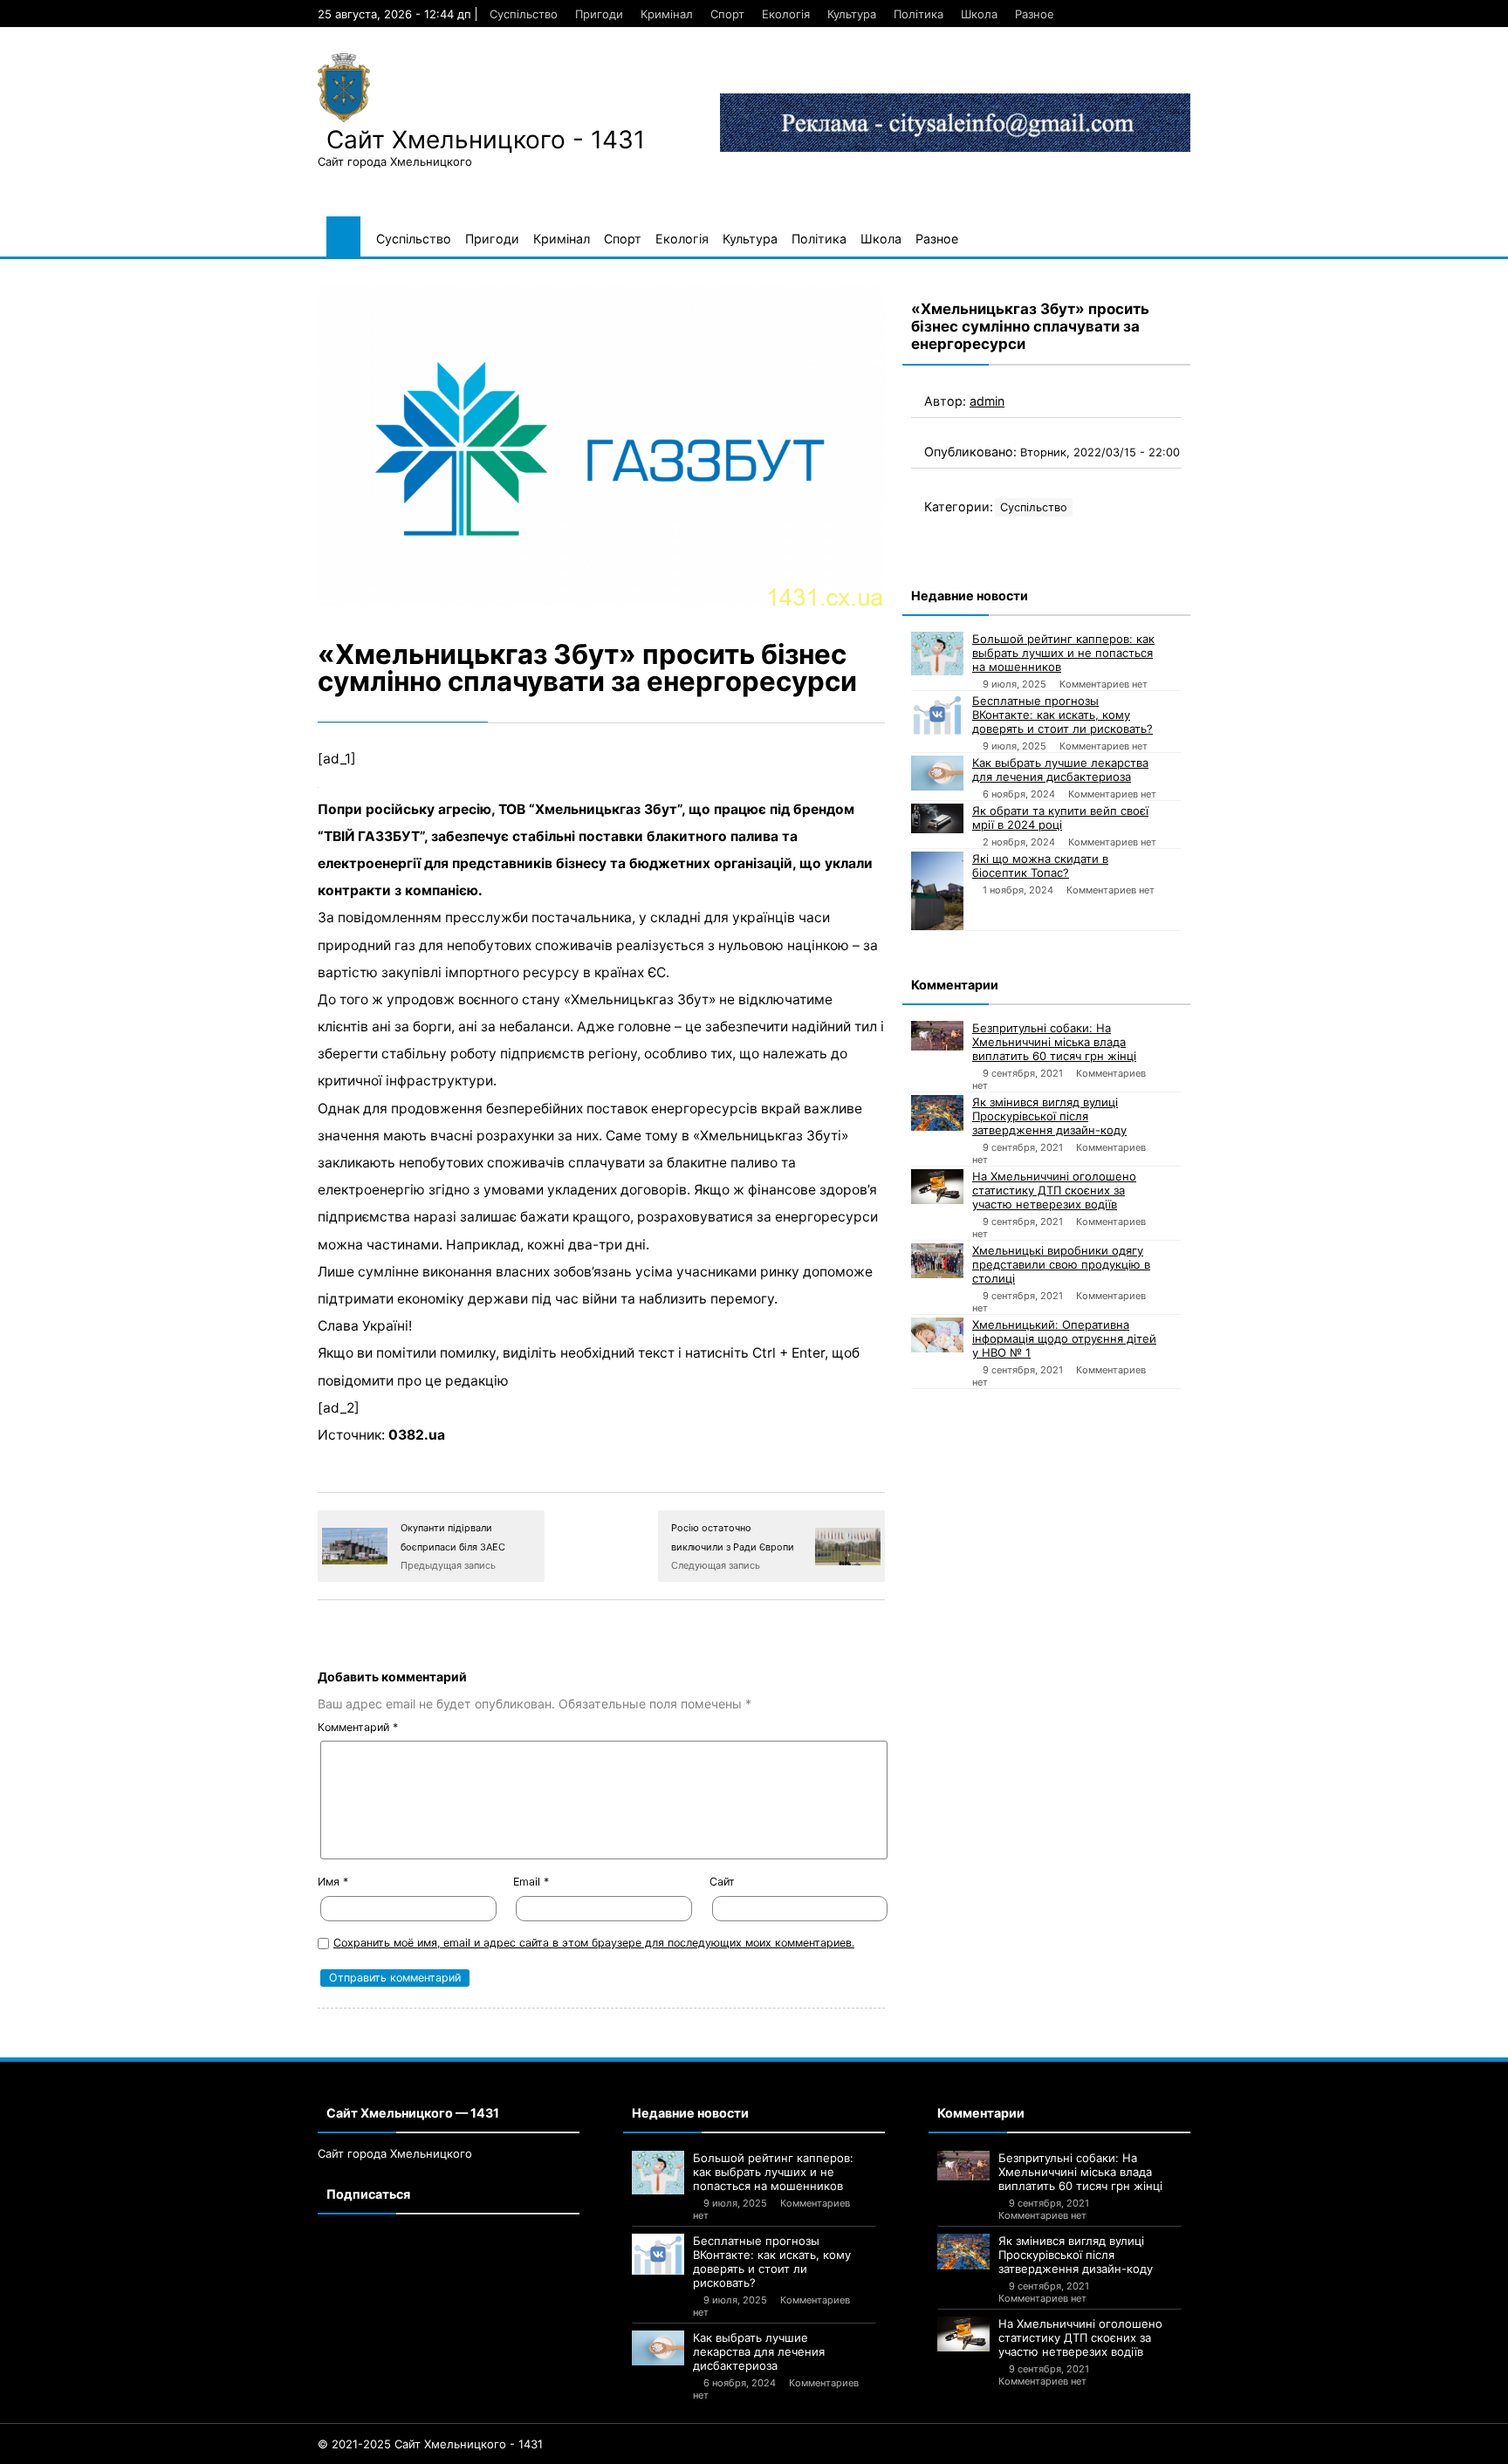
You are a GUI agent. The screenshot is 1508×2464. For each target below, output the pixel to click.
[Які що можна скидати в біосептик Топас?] (937, 891)
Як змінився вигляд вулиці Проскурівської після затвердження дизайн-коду (1049, 1116)
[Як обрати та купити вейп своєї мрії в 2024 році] (937, 818)
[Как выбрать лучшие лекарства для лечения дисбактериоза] (937, 773)
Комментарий (358, 1727)
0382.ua (417, 1435)
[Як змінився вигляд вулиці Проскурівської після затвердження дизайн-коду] (937, 1113)
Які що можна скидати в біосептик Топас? (1040, 866)
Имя (333, 1882)
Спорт (727, 14)
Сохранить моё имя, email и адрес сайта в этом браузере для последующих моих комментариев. (594, 1943)
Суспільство (524, 14)
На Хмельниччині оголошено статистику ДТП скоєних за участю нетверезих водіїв (1054, 1190)
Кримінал (667, 14)
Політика (919, 14)
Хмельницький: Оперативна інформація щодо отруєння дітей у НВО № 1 (1064, 1338)
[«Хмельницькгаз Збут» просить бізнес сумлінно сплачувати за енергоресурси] (601, 445)
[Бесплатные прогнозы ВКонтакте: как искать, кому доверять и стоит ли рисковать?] (937, 714)
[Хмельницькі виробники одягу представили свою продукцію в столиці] (937, 1261)
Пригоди (599, 14)
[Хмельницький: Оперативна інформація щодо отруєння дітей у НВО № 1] (937, 1335)
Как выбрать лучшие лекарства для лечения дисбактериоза (1060, 770)
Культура (852, 14)
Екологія (786, 14)
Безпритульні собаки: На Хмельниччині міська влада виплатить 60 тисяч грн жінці (1054, 1042)
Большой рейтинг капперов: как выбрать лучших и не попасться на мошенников (1063, 653)
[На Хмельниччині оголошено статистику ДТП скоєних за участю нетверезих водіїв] (937, 1187)
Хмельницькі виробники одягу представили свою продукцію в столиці (1061, 1264)
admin (987, 401)
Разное (1035, 14)
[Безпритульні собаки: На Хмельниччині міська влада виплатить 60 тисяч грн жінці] (937, 1036)
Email (531, 1882)
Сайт (722, 1882)
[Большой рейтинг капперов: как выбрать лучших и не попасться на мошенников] (937, 654)
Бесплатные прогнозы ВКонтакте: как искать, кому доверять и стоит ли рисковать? (1062, 715)
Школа (979, 14)
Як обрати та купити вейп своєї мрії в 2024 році (1060, 818)
